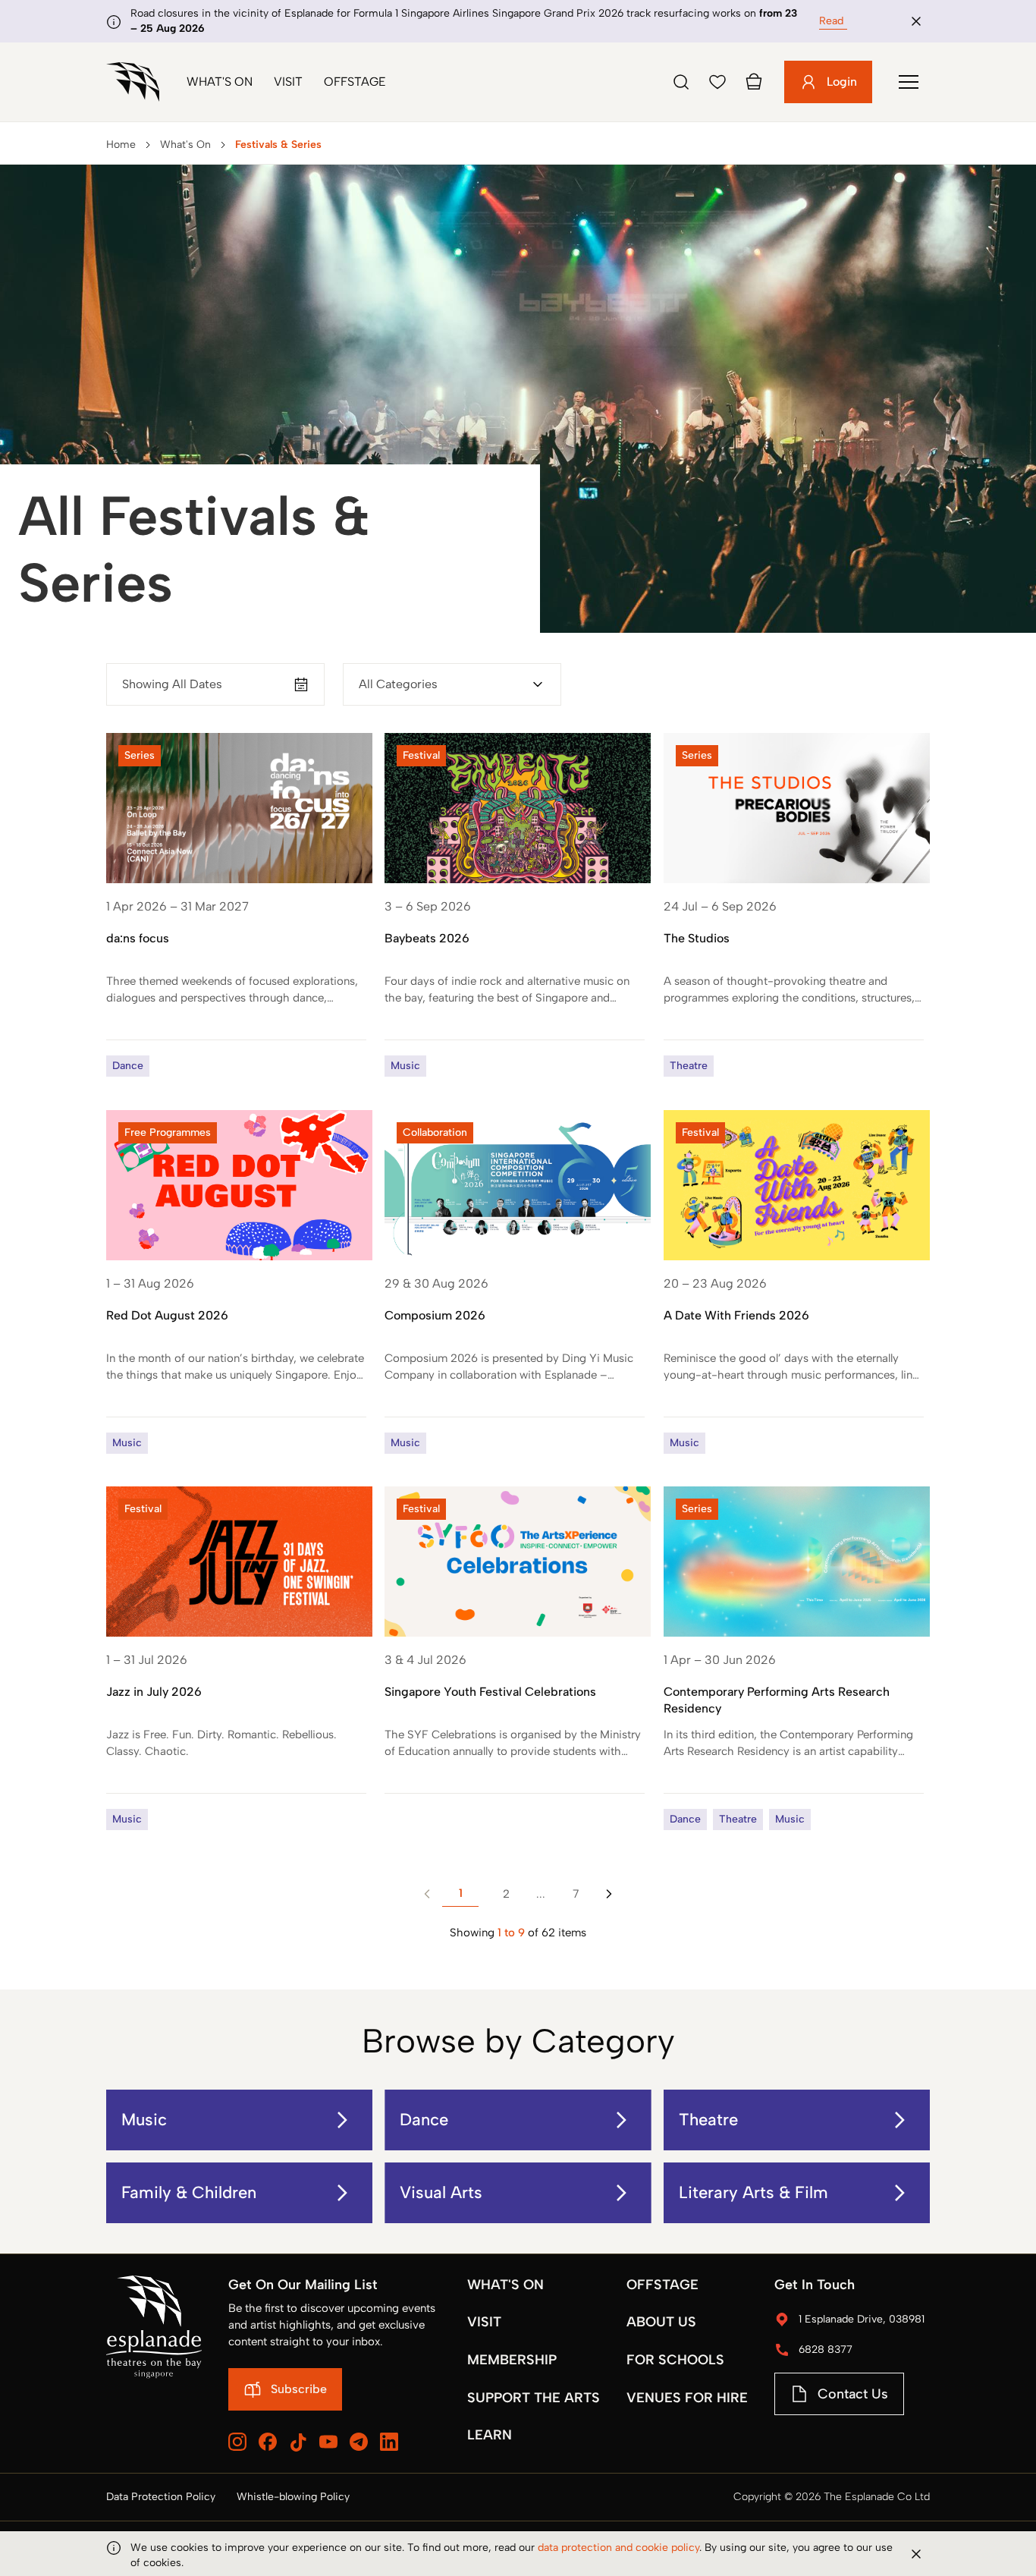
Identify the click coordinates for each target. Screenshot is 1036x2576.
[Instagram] (237, 2442)
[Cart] (754, 82)
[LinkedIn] (389, 2442)
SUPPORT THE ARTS (534, 2398)
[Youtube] (328, 2442)
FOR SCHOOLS (675, 2360)
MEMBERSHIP (512, 2360)
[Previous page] (427, 1894)
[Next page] (609, 1894)
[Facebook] (268, 2442)
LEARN (490, 2435)
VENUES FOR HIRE (687, 2398)
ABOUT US (661, 2322)
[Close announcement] (916, 21)
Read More (845, 21)
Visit (288, 82)
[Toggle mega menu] (909, 82)
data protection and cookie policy (618, 2548)
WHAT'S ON (505, 2285)
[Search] (681, 82)
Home (121, 145)
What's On (220, 82)
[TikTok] (298, 2442)
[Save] (717, 82)
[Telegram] (359, 2442)
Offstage (355, 82)
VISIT (484, 2322)
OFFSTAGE (662, 2285)
